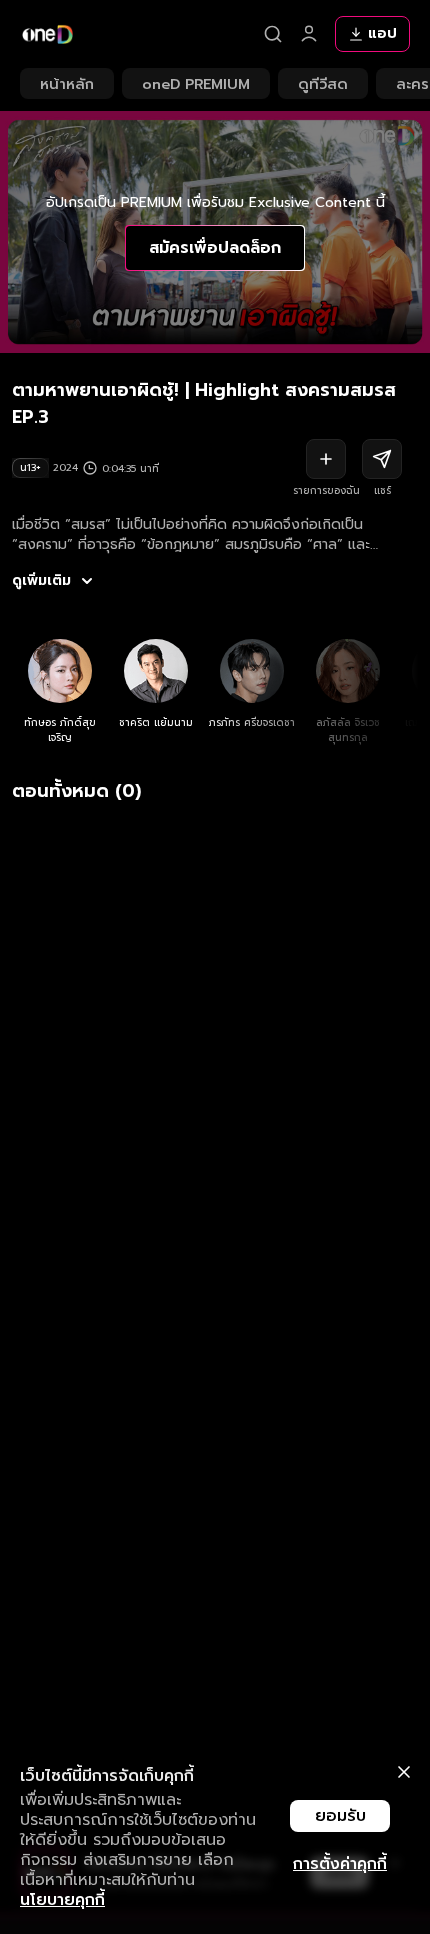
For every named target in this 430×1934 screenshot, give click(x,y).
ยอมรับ (340, 1816)
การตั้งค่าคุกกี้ (340, 1864)
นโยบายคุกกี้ (62, 1900)
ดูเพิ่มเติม (41, 581)
